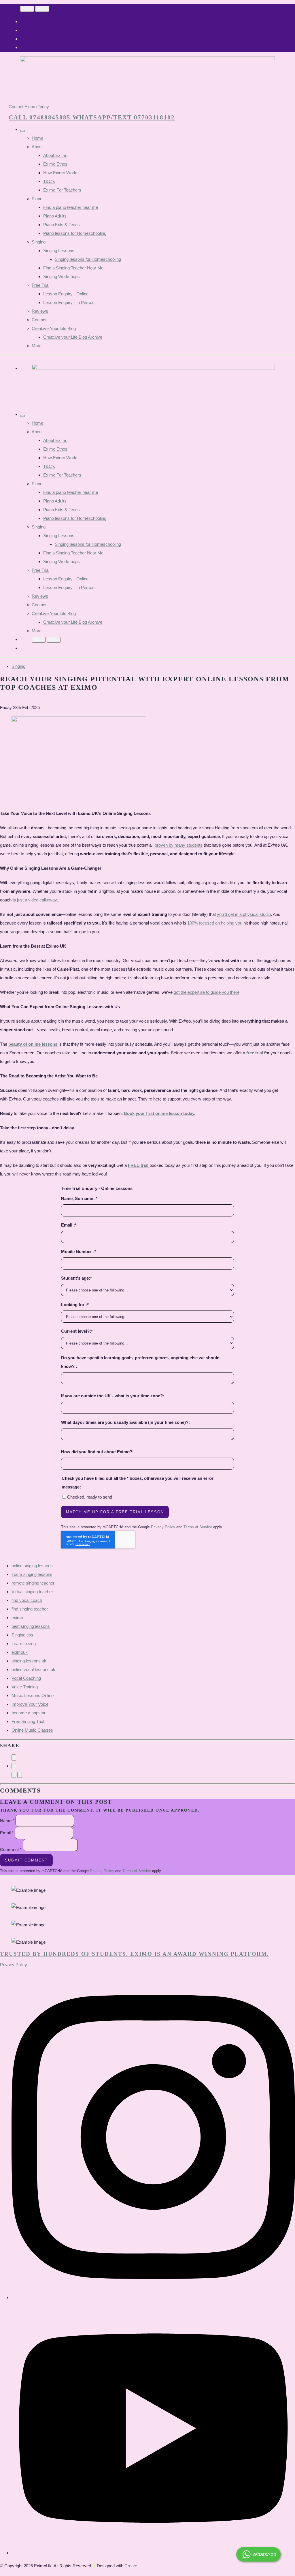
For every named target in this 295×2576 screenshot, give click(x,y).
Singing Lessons (59, 251)
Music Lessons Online (33, 1695)
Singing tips (22, 1635)
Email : (69, 1225)
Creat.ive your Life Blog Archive (73, 337)
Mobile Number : (79, 1252)
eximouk (20, 1652)
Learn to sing (24, 1644)
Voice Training (25, 1687)
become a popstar (29, 1713)
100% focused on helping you (215, 923)
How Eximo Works (61, 173)
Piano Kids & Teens (62, 225)
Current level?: (77, 1331)
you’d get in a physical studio (244, 914)
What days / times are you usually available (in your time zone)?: (125, 1422)
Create (131, 2566)
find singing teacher (30, 1609)
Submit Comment (26, 1860)
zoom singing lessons (32, 1574)
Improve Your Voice (30, 1704)
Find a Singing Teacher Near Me (73, 268)
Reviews (40, 311)
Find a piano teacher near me (71, 207)
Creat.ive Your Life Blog (54, 328)
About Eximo (55, 155)
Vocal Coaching (26, 1678)
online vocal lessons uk (33, 1669)
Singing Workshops (62, 276)
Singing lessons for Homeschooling (88, 259)
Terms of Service (198, 1527)
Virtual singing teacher (32, 1592)
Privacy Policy (163, 1527)
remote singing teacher (33, 1583)
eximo (17, 1618)
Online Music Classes (32, 1730)
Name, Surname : (79, 1198)
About (37, 147)
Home (37, 138)
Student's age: (76, 1278)
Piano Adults (55, 216)
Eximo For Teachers (62, 190)
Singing (39, 242)
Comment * (11, 1849)
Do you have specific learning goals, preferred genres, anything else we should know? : (140, 1362)
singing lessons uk (29, 1661)
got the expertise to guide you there (207, 992)
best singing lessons (31, 1626)
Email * (7, 1833)
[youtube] (153, 2553)
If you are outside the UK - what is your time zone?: (113, 1396)
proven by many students (179, 845)
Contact (39, 320)
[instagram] (153, 2297)
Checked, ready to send (90, 1497)
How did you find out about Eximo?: (97, 1452)
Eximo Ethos (55, 164)
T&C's (49, 181)
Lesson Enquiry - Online (66, 294)
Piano (37, 199)
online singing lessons (32, 1566)
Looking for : (75, 1305)
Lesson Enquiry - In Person (69, 302)
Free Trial (40, 285)
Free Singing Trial (28, 1721)
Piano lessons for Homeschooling (75, 233)
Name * (7, 1821)
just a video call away (37, 900)
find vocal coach (27, 1600)
